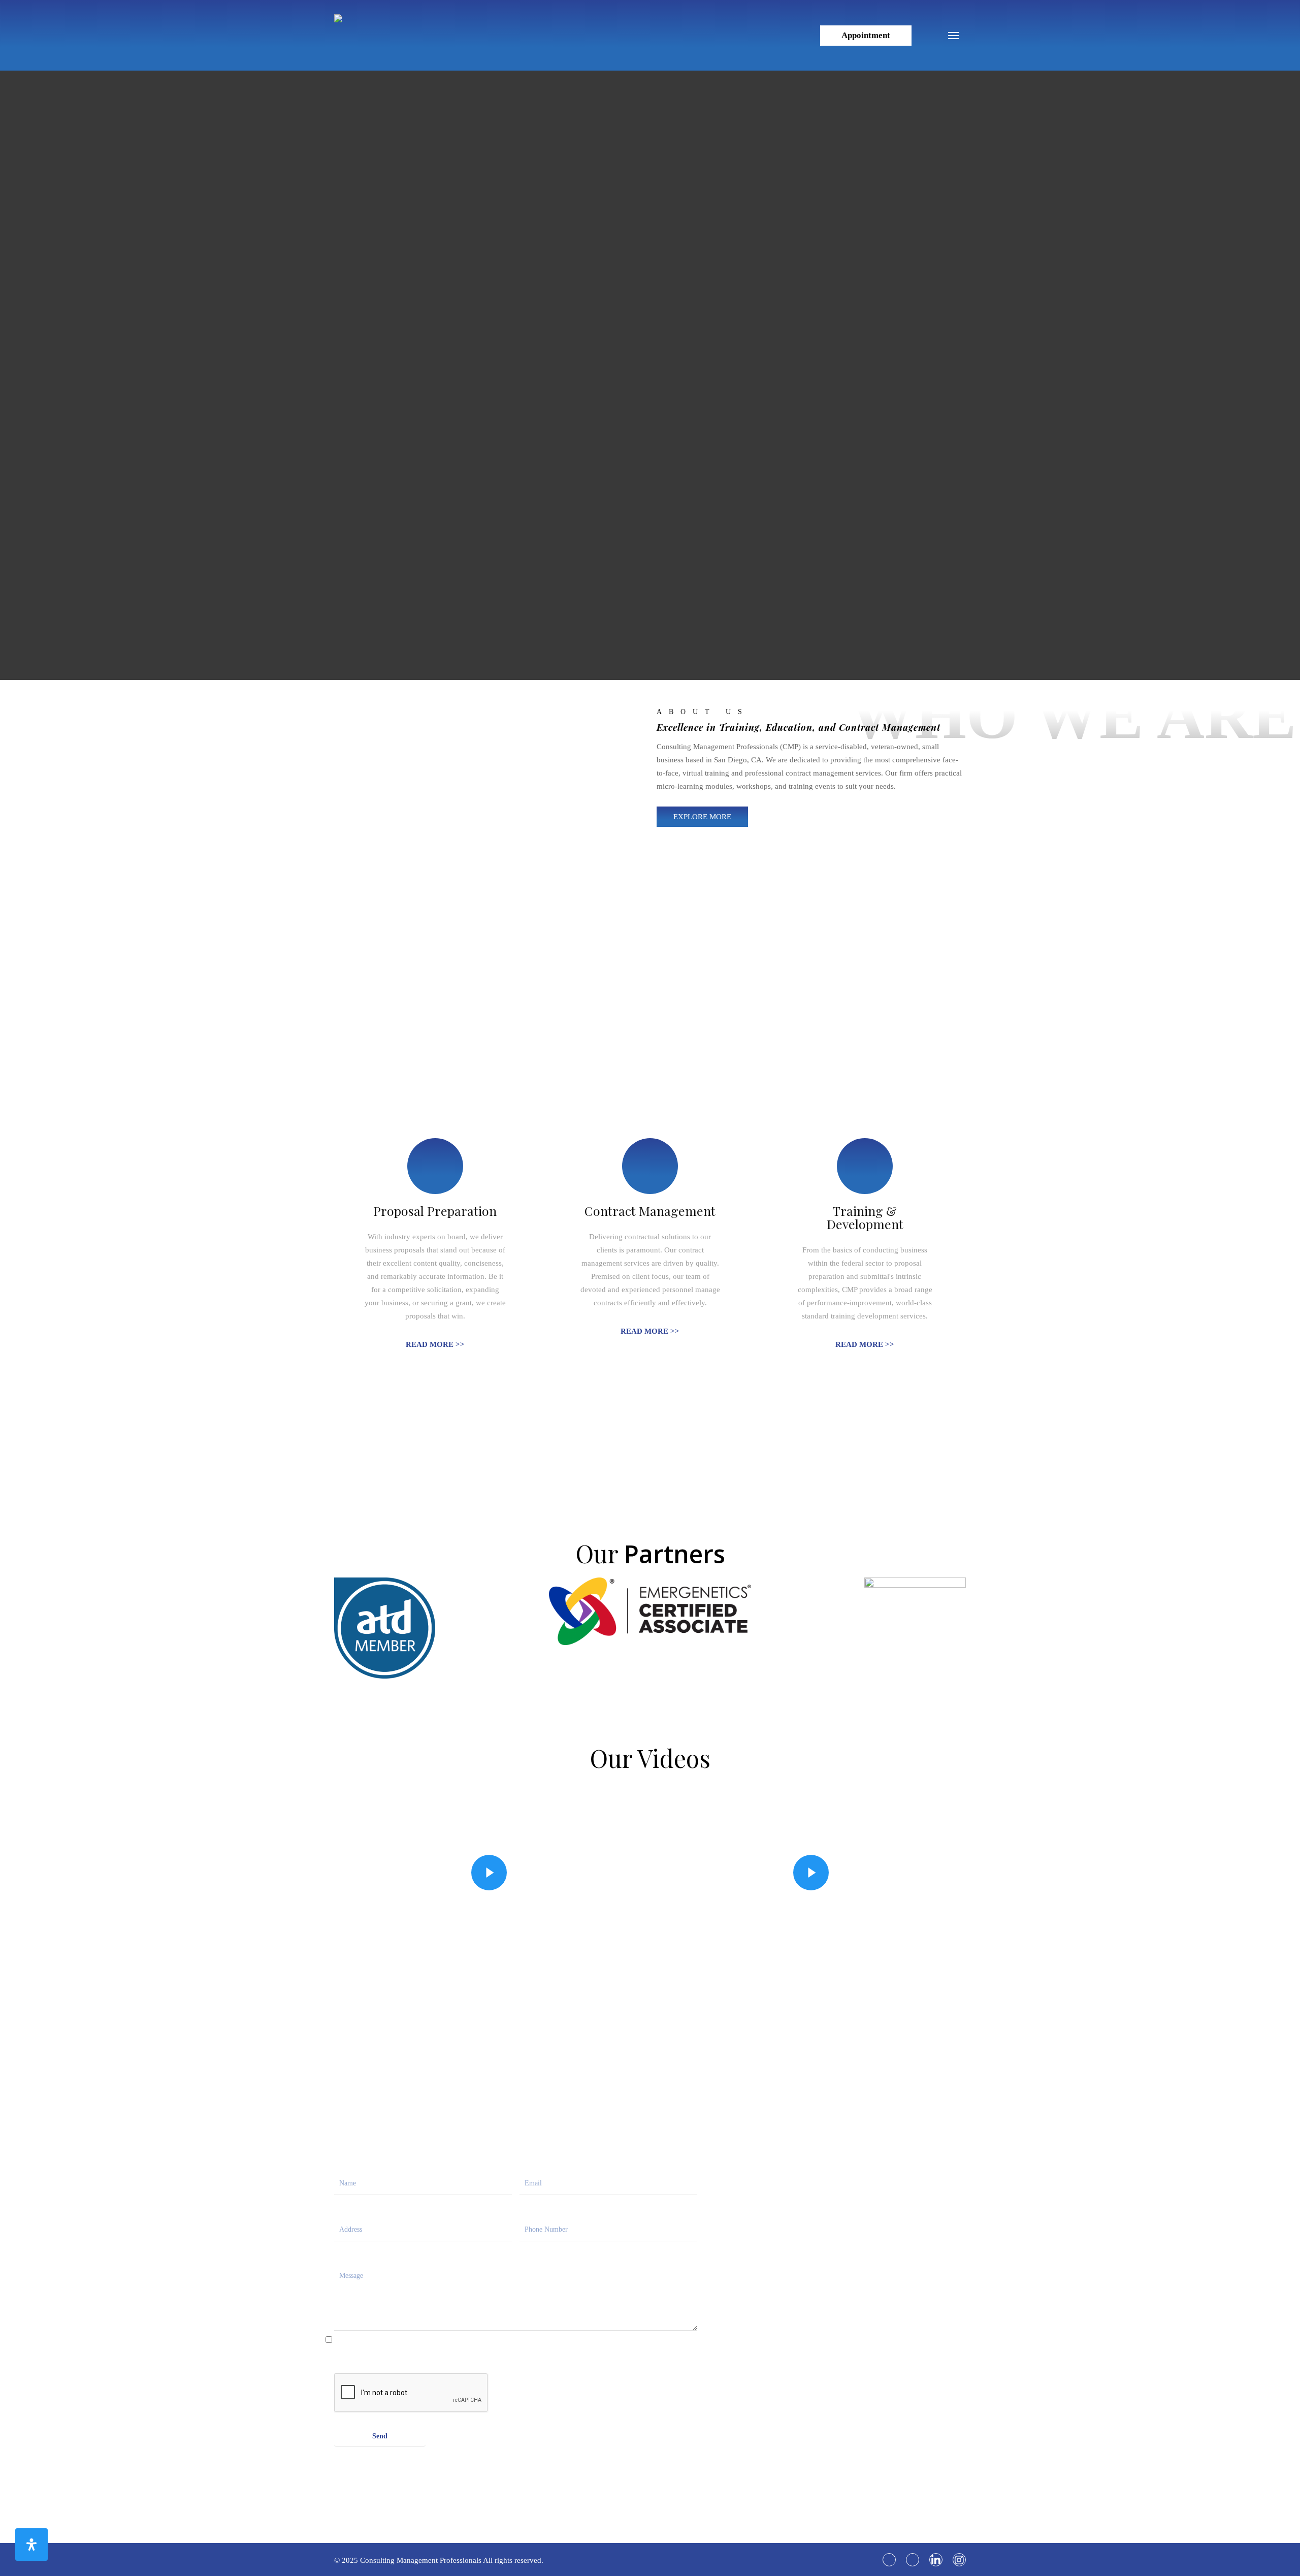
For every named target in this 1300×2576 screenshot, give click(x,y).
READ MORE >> (435, 1344)
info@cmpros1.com (805, 2312)
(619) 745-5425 (799, 2354)
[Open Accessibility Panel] (31, 2545)
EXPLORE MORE (702, 817)
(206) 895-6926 (799, 2367)
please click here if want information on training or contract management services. (414, 2347)
